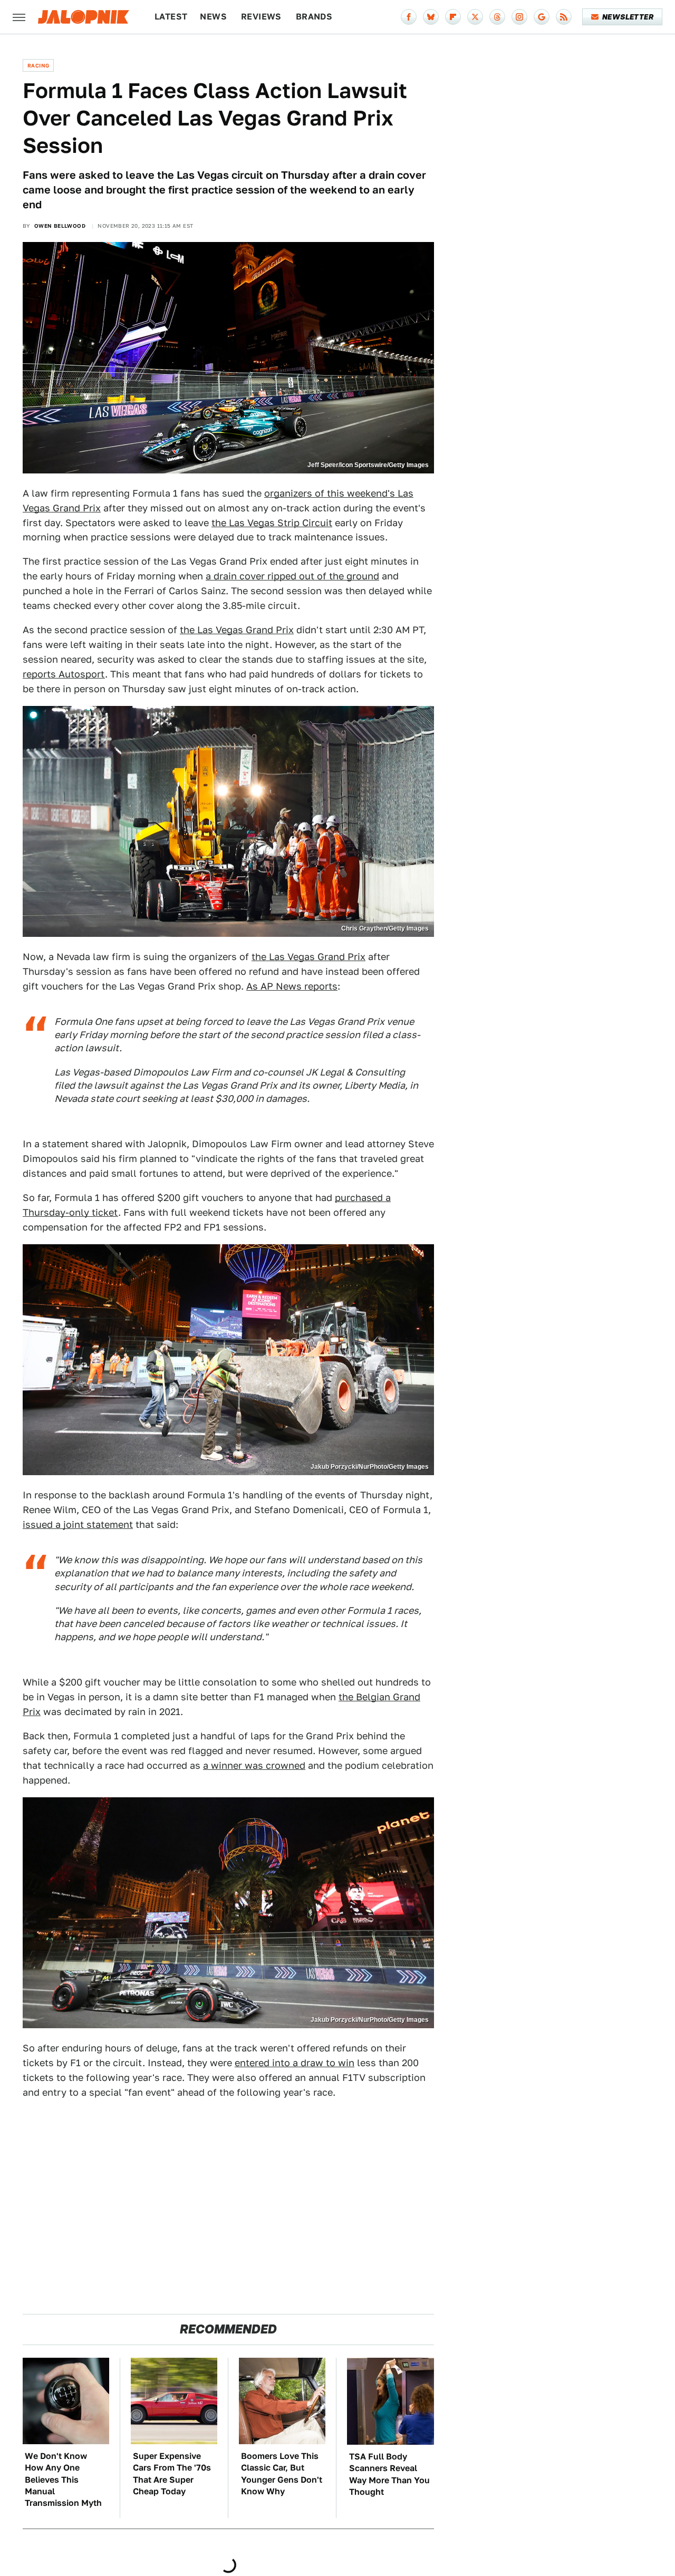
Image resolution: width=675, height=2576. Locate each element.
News (213, 17)
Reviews (261, 17)
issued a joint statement (78, 1524)
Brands (314, 17)
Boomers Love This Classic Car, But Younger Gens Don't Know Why (282, 2474)
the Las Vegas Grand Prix (237, 630)
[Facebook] (409, 17)
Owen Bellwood (60, 226)
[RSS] (564, 17)
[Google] (542, 17)
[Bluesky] (431, 17)
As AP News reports (292, 986)
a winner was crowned (254, 1765)
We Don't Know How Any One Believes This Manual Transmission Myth (63, 2480)
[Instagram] (519, 17)
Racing (38, 65)
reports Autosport (64, 674)
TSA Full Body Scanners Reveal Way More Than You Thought (389, 2474)
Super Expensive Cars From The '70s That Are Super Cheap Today (172, 2474)
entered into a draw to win (295, 2063)
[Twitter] (475, 17)
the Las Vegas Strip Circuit (272, 523)
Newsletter (628, 17)
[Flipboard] (453, 17)
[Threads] (497, 17)
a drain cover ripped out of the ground (292, 576)
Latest (171, 17)
